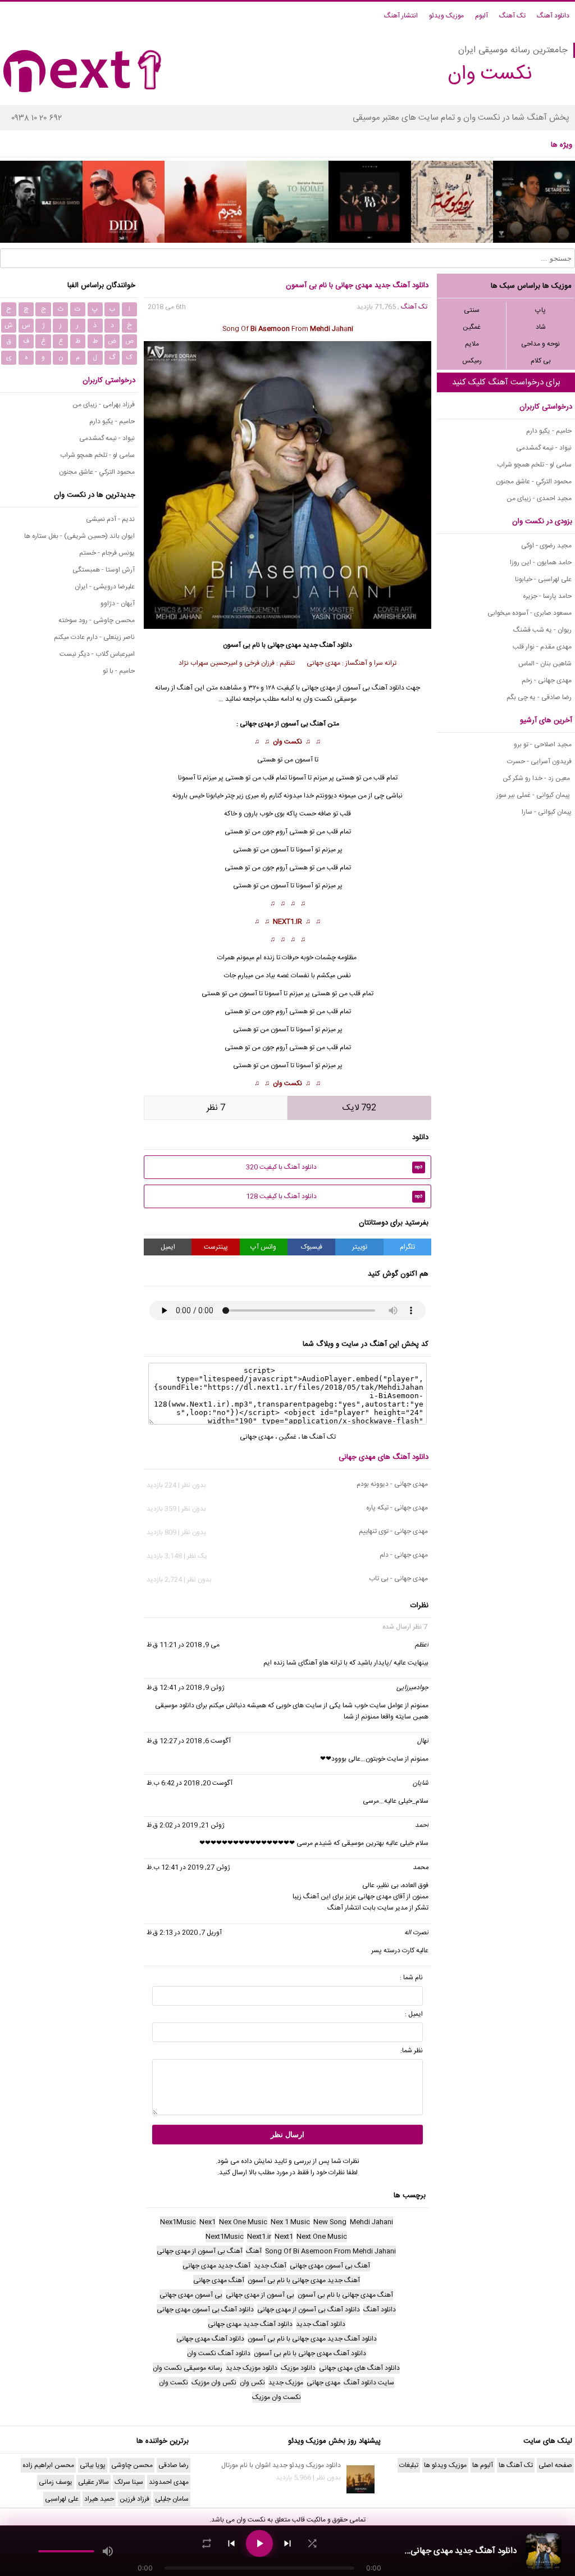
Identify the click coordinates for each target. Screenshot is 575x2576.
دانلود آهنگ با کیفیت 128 (334, 1196)
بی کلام (541, 361)
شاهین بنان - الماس (545, 664)
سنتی (472, 310)
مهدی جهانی (284, 645)
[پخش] (259, 2543)
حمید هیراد (99, 2499)
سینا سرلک (129, 2482)
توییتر (360, 1247)
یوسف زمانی (56, 2482)
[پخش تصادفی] (312, 2543)
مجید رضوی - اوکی (546, 546)
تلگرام (407, 1247)
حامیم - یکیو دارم (549, 431)
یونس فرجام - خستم (107, 553)
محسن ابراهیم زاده (48, 2465)
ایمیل (168, 1247)
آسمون (280, 850)
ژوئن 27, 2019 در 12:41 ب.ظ (188, 1867)
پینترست (216, 1247)
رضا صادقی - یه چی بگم (539, 697)
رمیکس (472, 361)
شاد (541, 327)
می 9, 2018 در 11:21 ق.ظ (183, 1645)
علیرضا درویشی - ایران (105, 587)
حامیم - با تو (119, 671)
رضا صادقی (174, 2465)
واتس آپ (263, 1247)
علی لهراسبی (62, 2499)
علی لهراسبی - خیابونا (543, 579)
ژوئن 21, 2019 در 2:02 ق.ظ (186, 1825)
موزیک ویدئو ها (445, 2465)
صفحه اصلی (555, 2465)
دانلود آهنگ (553, 16)
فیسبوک (312, 1247)
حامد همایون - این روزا (541, 563)
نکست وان (287, 742)
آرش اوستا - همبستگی (104, 570)
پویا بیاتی (93, 2465)
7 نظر (216, 1108)
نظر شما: (412, 2051)
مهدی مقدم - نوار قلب (542, 647)
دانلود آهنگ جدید (327, 645)
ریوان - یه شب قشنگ (542, 630)
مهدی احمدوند (169, 2482)
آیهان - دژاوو (118, 604)
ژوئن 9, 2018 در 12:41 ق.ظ (186, 1688)
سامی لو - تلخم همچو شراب (534, 465)
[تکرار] (207, 2543)
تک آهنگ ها (319, 1437)
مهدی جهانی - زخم (547, 681)
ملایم (472, 344)
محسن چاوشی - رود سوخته (97, 620)
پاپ (540, 310)
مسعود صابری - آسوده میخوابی (530, 613)
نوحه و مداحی (540, 344)
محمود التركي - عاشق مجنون (534, 482)
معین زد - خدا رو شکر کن (537, 778)
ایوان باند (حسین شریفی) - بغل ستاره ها (79, 536)
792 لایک (359, 1108)
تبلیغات (409, 2465)
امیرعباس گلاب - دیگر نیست (97, 654)
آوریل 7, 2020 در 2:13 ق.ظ (184, 1933)
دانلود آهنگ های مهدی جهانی (384, 1457)
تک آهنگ (512, 16)
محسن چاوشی (132, 2465)
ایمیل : (414, 2014)
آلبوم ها (483, 2465)
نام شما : (411, 1978)
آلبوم (482, 16)
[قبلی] (231, 2543)
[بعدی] (287, 2543)
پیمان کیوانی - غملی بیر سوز (534, 795)
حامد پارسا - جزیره (547, 596)
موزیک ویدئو (446, 16)
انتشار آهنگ (401, 16)
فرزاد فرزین (134, 2499)
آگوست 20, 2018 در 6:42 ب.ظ (190, 1783)
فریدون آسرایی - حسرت (539, 761)
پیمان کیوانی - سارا (547, 812)
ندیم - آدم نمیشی (110, 519)
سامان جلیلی (172, 2499)
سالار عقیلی (93, 2482)
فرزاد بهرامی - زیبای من (104, 405)
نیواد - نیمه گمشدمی (544, 448)
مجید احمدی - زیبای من (539, 498)
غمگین (472, 327)
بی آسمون (295, 724)
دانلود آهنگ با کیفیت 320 (334, 1167)
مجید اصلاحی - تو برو (543, 745)
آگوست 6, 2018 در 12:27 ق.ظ (189, 1741)
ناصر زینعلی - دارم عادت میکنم (94, 637)
